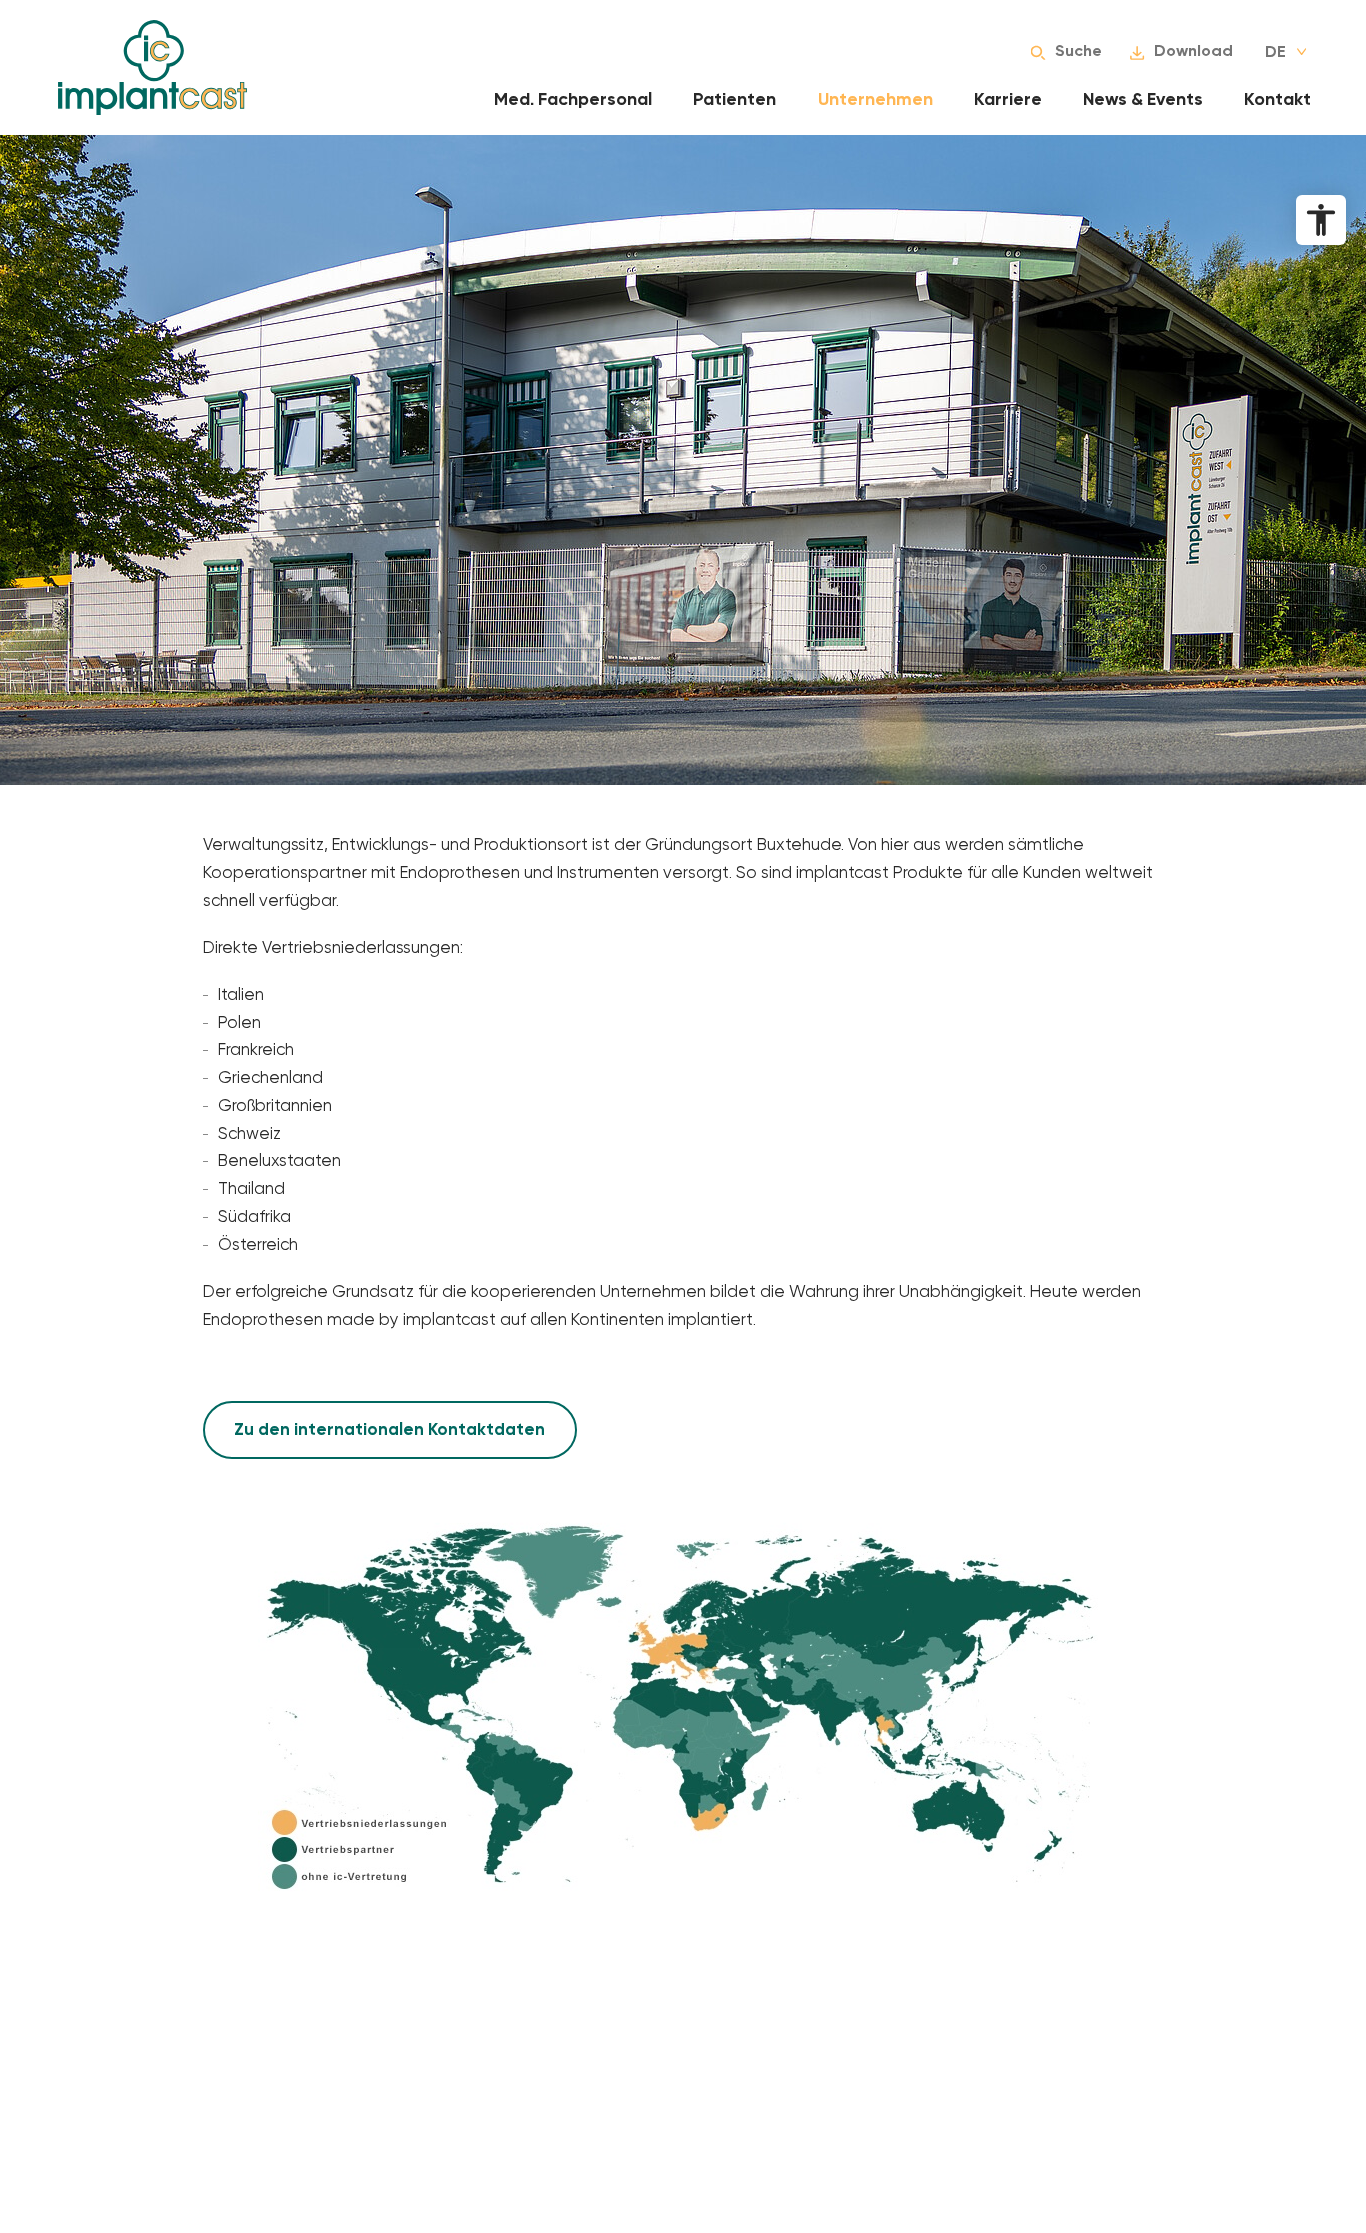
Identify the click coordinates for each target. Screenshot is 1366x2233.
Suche (1078, 51)
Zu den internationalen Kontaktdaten (389, 1429)
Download (1193, 51)
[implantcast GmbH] (152, 67)
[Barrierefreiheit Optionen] (1321, 220)
